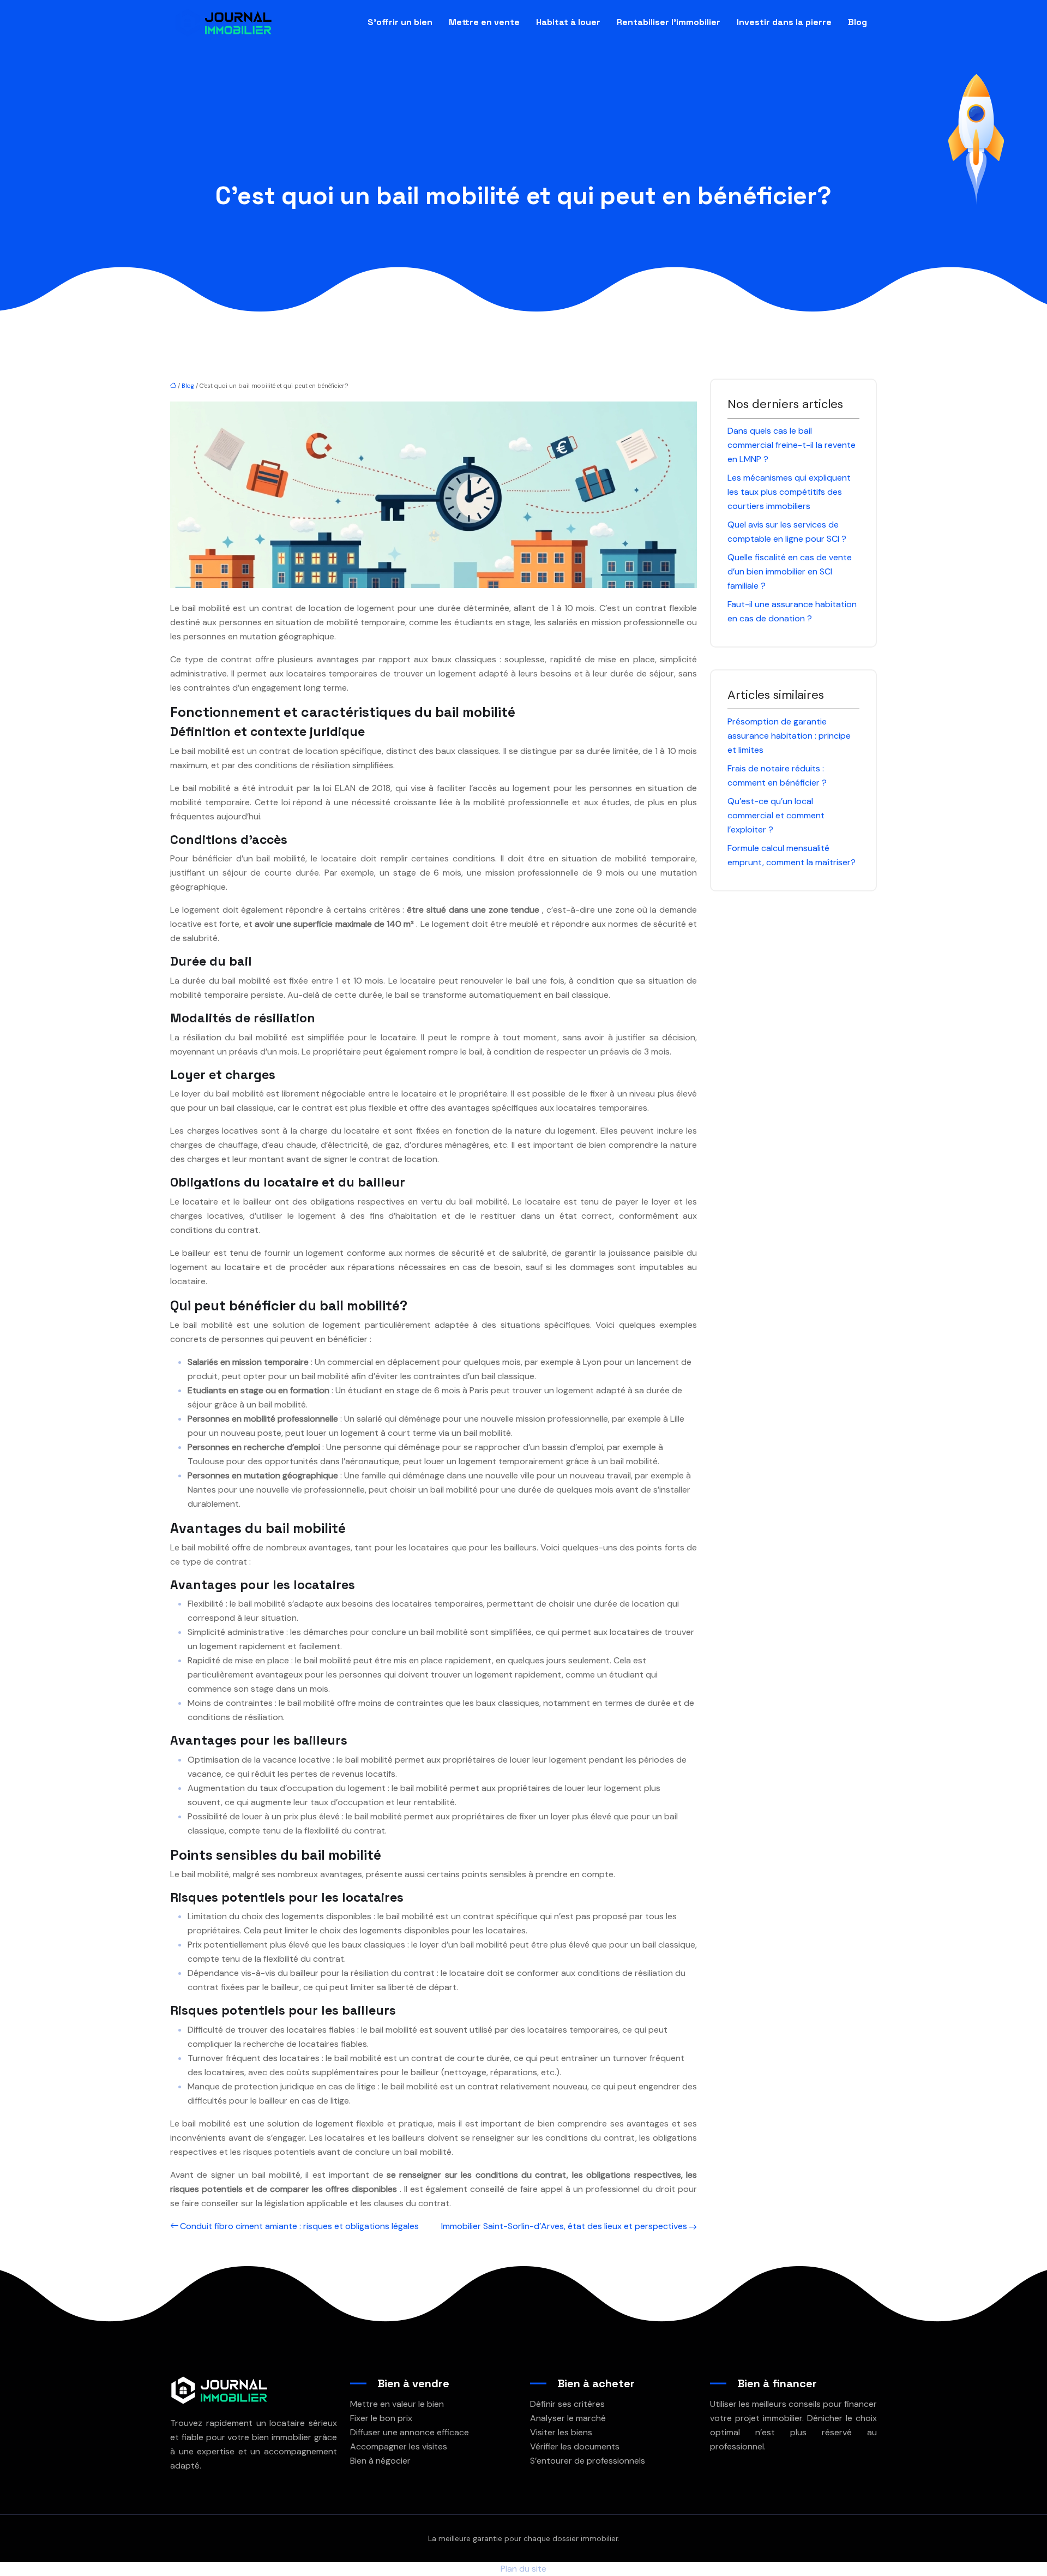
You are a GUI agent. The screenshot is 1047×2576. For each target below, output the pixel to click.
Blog (858, 22)
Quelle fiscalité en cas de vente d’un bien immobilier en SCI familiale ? (790, 571)
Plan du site (523, 2569)
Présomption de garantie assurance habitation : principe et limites (789, 736)
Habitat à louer (568, 22)
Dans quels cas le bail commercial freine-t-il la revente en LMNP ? (792, 445)
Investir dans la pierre (784, 22)
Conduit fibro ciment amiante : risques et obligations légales (299, 2226)
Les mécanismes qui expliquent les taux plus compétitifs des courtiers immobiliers (789, 492)
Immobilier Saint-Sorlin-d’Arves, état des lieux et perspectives (564, 2226)
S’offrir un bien (400, 22)
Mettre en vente (484, 22)
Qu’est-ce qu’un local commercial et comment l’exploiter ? (776, 815)
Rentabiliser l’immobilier (669, 22)
